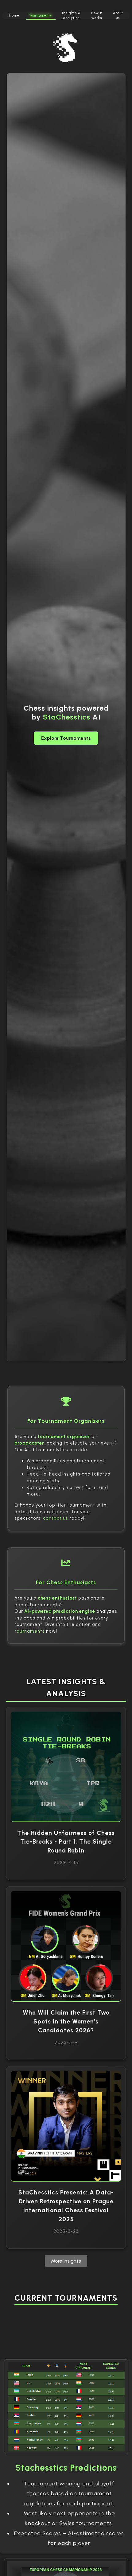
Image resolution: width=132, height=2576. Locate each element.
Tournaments (41, 16)
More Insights (66, 2261)
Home (14, 16)
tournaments (30, 1631)
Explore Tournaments (66, 738)
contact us (56, 1518)
